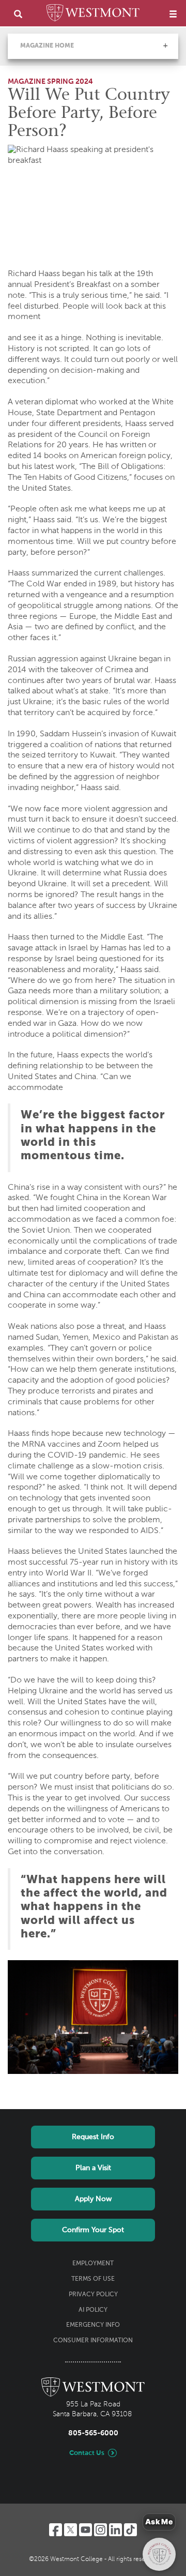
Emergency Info (93, 2325)
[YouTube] (86, 2530)
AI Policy (93, 2310)
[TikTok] (130, 2530)
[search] (18, 14)
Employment (93, 2264)
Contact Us (87, 2453)
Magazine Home (47, 46)
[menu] (173, 14)
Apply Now (93, 2199)
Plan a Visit (93, 2168)
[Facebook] (56, 2530)
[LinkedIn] (115, 2530)
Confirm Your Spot (93, 2230)
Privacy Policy (93, 2295)
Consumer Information (93, 2341)
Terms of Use (93, 2279)
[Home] (93, 14)
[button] (165, 46)
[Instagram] (100, 2530)
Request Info (93, 2137)
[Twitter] (71, 2530)
